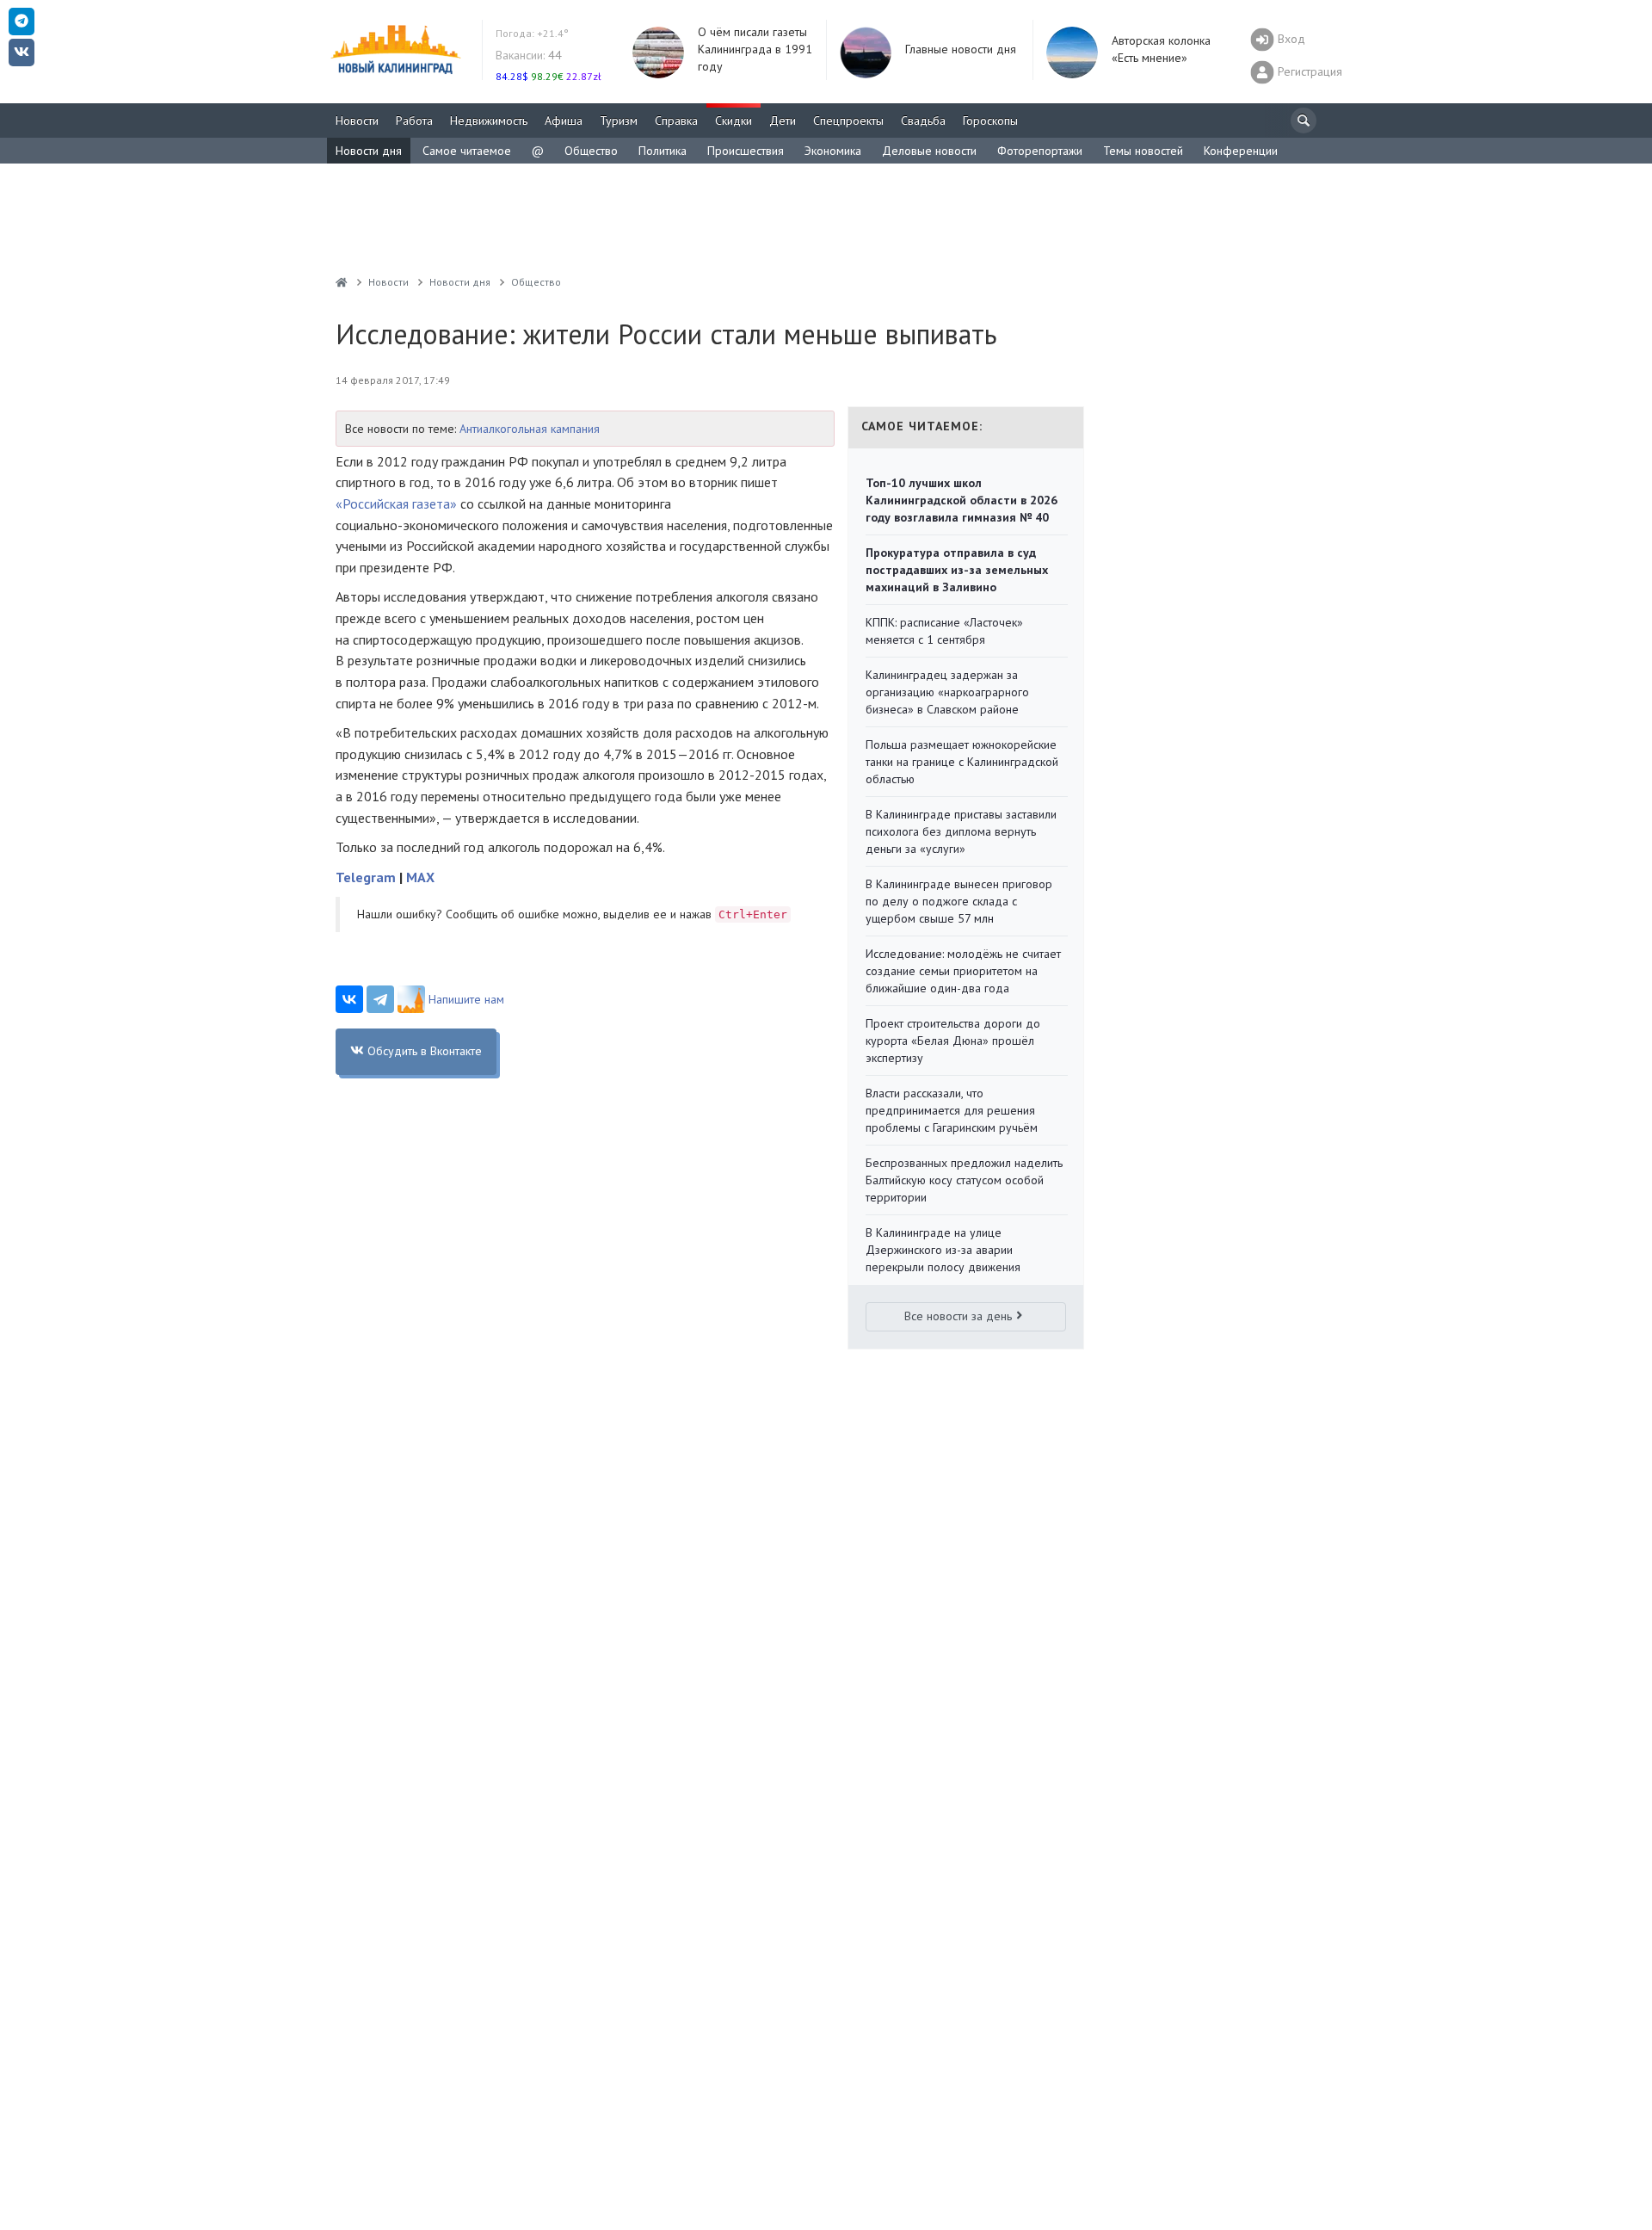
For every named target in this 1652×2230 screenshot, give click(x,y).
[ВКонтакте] (349, 999)
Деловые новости (929, 151)
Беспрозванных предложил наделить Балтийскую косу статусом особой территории (964, 1180)
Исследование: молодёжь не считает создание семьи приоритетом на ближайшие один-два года (963, 971)
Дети (783, 120)
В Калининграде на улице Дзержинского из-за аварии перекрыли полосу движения (943, 1250)
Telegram (366, 877)
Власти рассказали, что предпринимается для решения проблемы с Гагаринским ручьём (952, 1110)
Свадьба (923, 120)
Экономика (833, 151)
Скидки (734, 120)
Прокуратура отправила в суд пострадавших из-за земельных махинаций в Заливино (957, 570)
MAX (420, 877)
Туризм (619, 120)
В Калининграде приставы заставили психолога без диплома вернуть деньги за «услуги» (961, 831)
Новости (357, 120)
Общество (591, 151)
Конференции (1241, 151)
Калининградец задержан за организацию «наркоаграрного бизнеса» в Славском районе (947, 692)
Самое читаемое (467, 151)
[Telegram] (380, 999)
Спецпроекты (848, 120)
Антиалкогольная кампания (530, 429)
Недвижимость (489, 120)
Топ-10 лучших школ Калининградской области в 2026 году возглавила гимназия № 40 (962, 500)
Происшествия (746, 151)
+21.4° (532, 33)
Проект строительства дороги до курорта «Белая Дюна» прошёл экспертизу (953, 1041)
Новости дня (369, 151)
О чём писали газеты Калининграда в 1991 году (755, 49)
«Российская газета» (396, 503)
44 (529, 55)
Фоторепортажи (1040, 151)
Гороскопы (990, 120)
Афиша (564, 120)
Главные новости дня (961, 49)
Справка (676, 120)
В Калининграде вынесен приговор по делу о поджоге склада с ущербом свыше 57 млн (959, 901)
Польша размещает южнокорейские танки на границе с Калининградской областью (962, 762)
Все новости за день (958, 1316)
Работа (414, 120)
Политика (663, 151)
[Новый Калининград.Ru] (342, 282)
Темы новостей (1143, 151)
